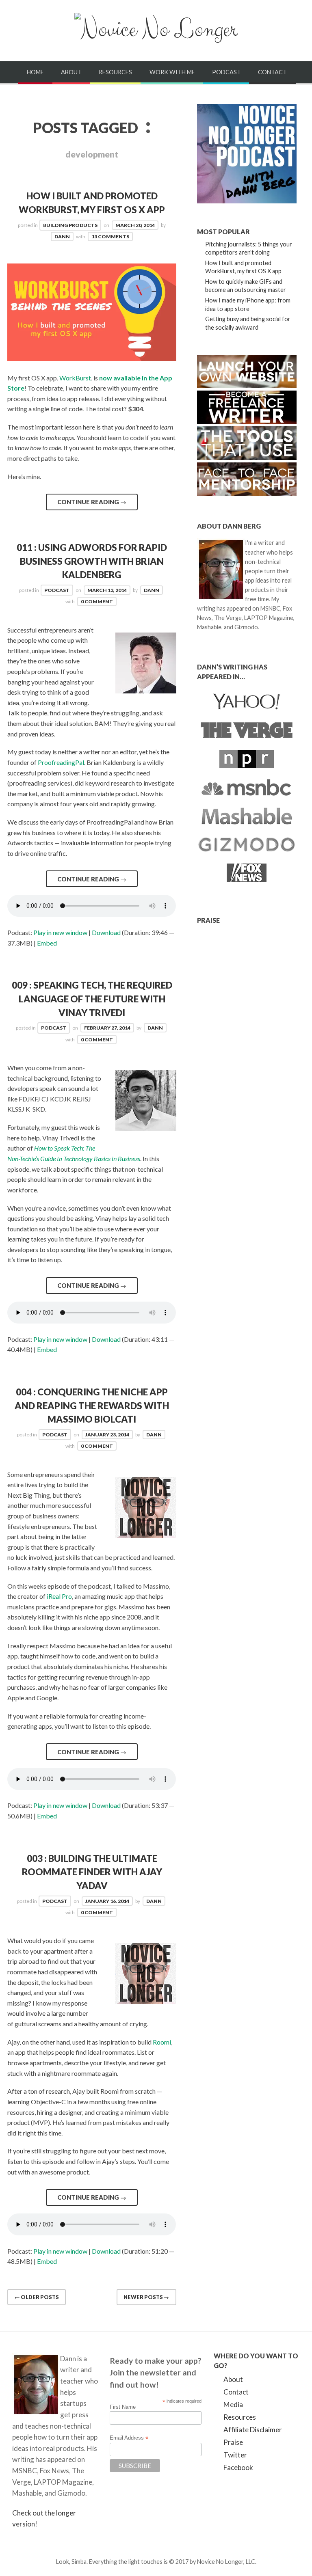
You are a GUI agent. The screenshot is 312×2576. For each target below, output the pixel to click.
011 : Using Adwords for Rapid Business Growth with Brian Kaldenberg (92, 561)
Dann (62, 236)
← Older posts (37, 2297)
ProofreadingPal (61, 762)
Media (233, 2404)
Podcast (226, 72)
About (71, 72)
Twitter (235, 2455)
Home (35, 72)
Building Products (70, 225)
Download (106, 932)
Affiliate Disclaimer (253, 2430)
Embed (47, 943)
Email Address (129, 2438)
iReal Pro (59, 1596)
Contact (272, 72)
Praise (233, 2442)
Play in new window (60, 932)
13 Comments (110, 236)
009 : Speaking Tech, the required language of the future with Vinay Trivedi (92, 999)
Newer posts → (146, 2297)
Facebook (238, 2467)
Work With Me (172, 72)
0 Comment (97, 601)
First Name (123, 2407)
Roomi (162, 2042)
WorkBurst (75, 378)
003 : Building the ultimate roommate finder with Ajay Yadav (92, 1872)
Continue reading (92, 502)
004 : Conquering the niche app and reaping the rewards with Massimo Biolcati (92, 1406)
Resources (115, 72)
